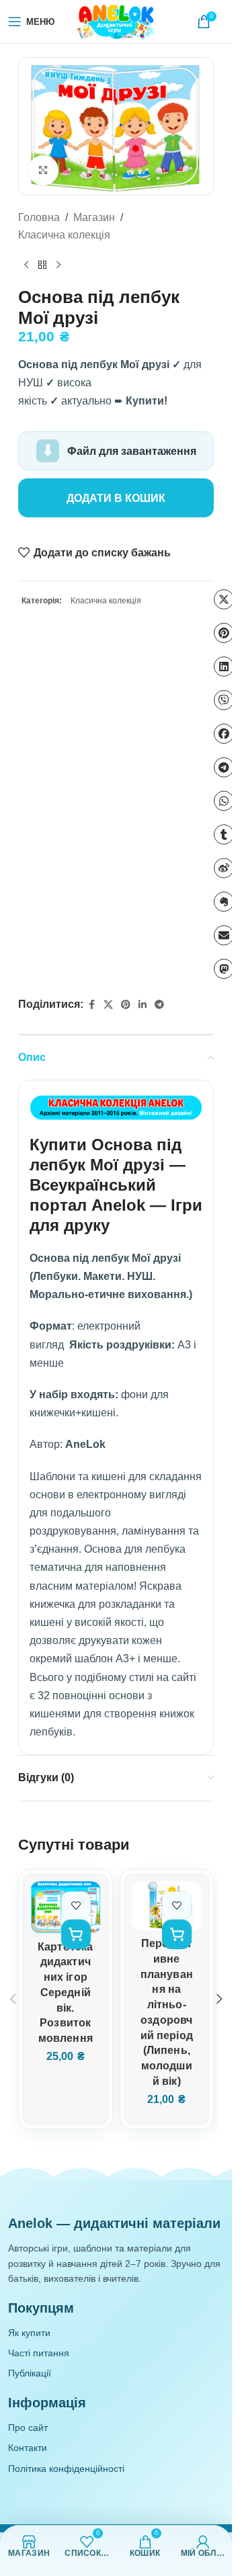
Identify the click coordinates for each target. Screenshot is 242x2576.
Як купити (29, 2333)
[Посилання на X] (108, 1005)
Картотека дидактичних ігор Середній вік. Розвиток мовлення (65, 1992)
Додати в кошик (116, 498)
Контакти (28, 2448)
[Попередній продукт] (26, 265)
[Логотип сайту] (116, 21)
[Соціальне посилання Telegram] (159, 1005)
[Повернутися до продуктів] (42, 265)
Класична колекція (64, 235)
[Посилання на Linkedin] (143, 1005)
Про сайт (28, 2428)
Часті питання (39, 2353)
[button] (76, 1934)
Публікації (30, 2373)
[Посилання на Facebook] (91, 1005)
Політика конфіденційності (66, 2468)
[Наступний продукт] (58, 265)
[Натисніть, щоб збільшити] (43, 170)
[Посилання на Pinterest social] (126, 1005)
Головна (39, 217)
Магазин (94, 217)
